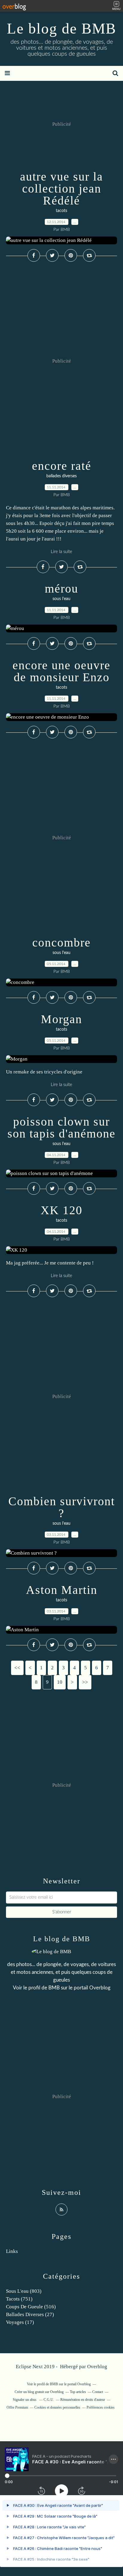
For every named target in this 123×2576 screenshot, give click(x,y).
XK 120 (61, 1210)
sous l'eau (61, 599)
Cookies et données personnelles (57, 2407)
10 (60, 1682)
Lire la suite (61, 552)
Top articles (78, 2392)
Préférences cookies (101, 2407)
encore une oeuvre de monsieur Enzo (61, 671)
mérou (61, 589)
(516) (31, 2307)
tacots (61, 211)
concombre (61, 942)
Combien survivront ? (62, 1507)
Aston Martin (62, 1590)
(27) (30, 2314)
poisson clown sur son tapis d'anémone (61, 1128)
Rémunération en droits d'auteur (83, 2400)
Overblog (97, 2367)
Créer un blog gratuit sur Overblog (39, 2392)
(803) (24, 2291)
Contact (98, 2392)
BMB (54, 1988)
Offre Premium (17, 2407)
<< (17, 1668)
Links (12, 2251)
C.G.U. (49, 2400)
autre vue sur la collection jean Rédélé (61, 188)
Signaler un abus (25, 2400)
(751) (19, 2299)
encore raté (62, 466)
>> (85, 1682)
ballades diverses (61, 476)
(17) (20, 2322)
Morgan (61, 1019)
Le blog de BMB (61, 28)
